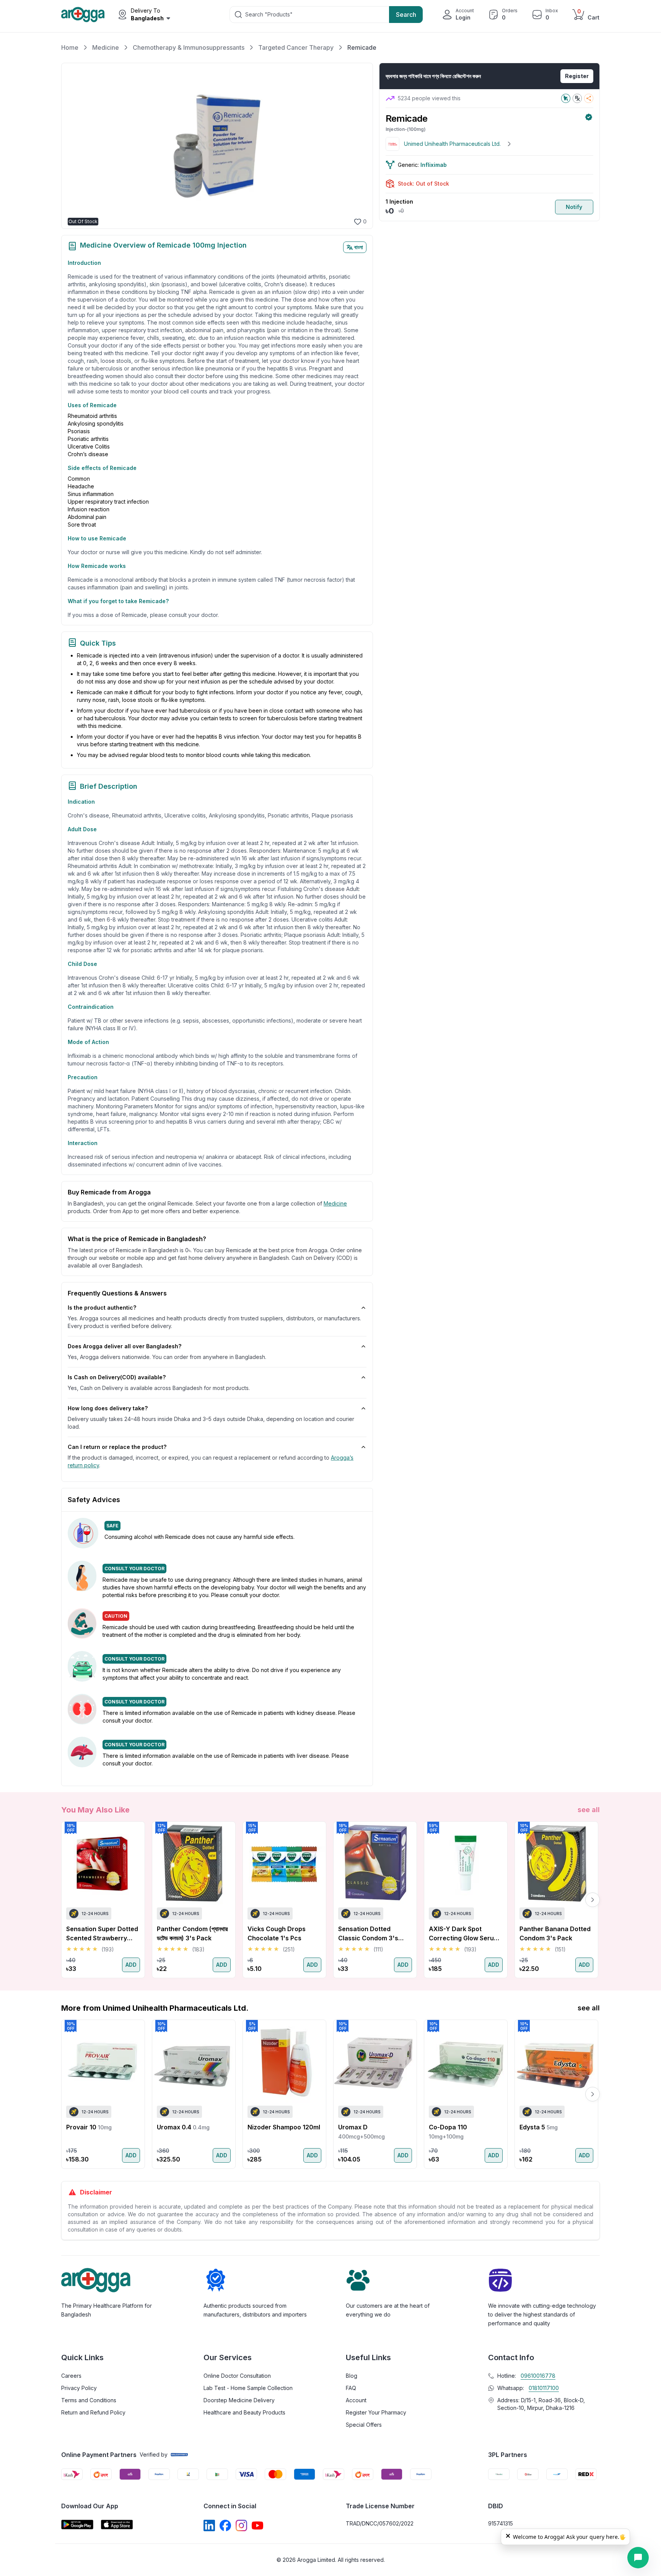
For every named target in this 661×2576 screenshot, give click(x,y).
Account (356, 2400)
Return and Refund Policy (93, 2412)
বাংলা (359, 247)
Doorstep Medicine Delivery (239, 2400)
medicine (335, 1203)
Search (406, 15)
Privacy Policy (79, 2388)
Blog (352, 2376)
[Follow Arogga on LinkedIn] (209, 2525)
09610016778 (538, 2376)
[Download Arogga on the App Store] (117, 2525)
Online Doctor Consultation (237, 2376)
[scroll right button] (593, 1900)
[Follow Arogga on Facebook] (225, 2525)
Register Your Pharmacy (376, 2412)
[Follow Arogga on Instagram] (241, 2525)
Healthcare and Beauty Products (244, 2412)
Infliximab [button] (434, 165)
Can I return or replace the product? (117, 1447)
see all (589, 1810)
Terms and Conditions (89, 2400)
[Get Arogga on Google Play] (77, 2525)
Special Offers (364, 2425)
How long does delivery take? (108, 1408)
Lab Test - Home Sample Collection (248, 2388)
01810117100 (544, 2388)
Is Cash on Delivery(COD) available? (117, 1377)
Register (577, 76)
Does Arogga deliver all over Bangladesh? (125, 1346)
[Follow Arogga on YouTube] (257, 2525)
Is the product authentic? (102, 1308)
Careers (71, 2376)
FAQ (351, 2388)
